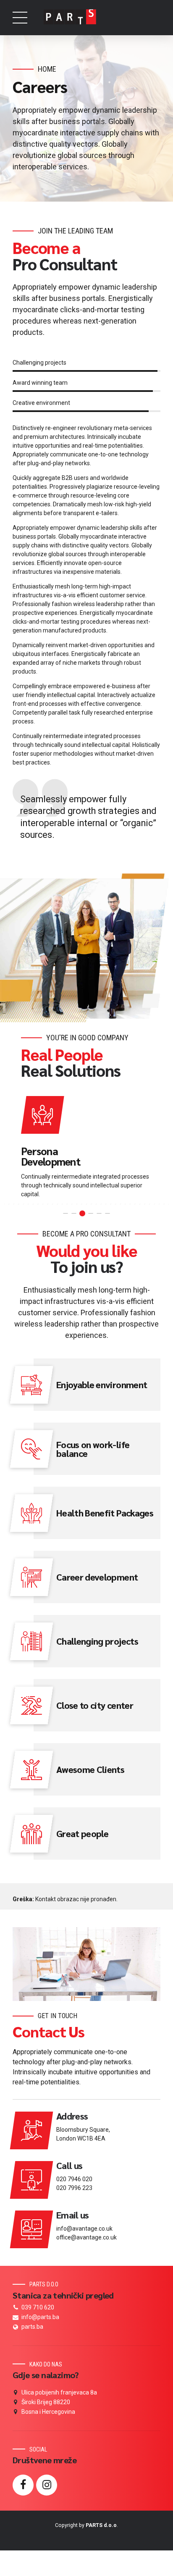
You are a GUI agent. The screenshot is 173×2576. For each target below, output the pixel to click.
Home (47, 69)
